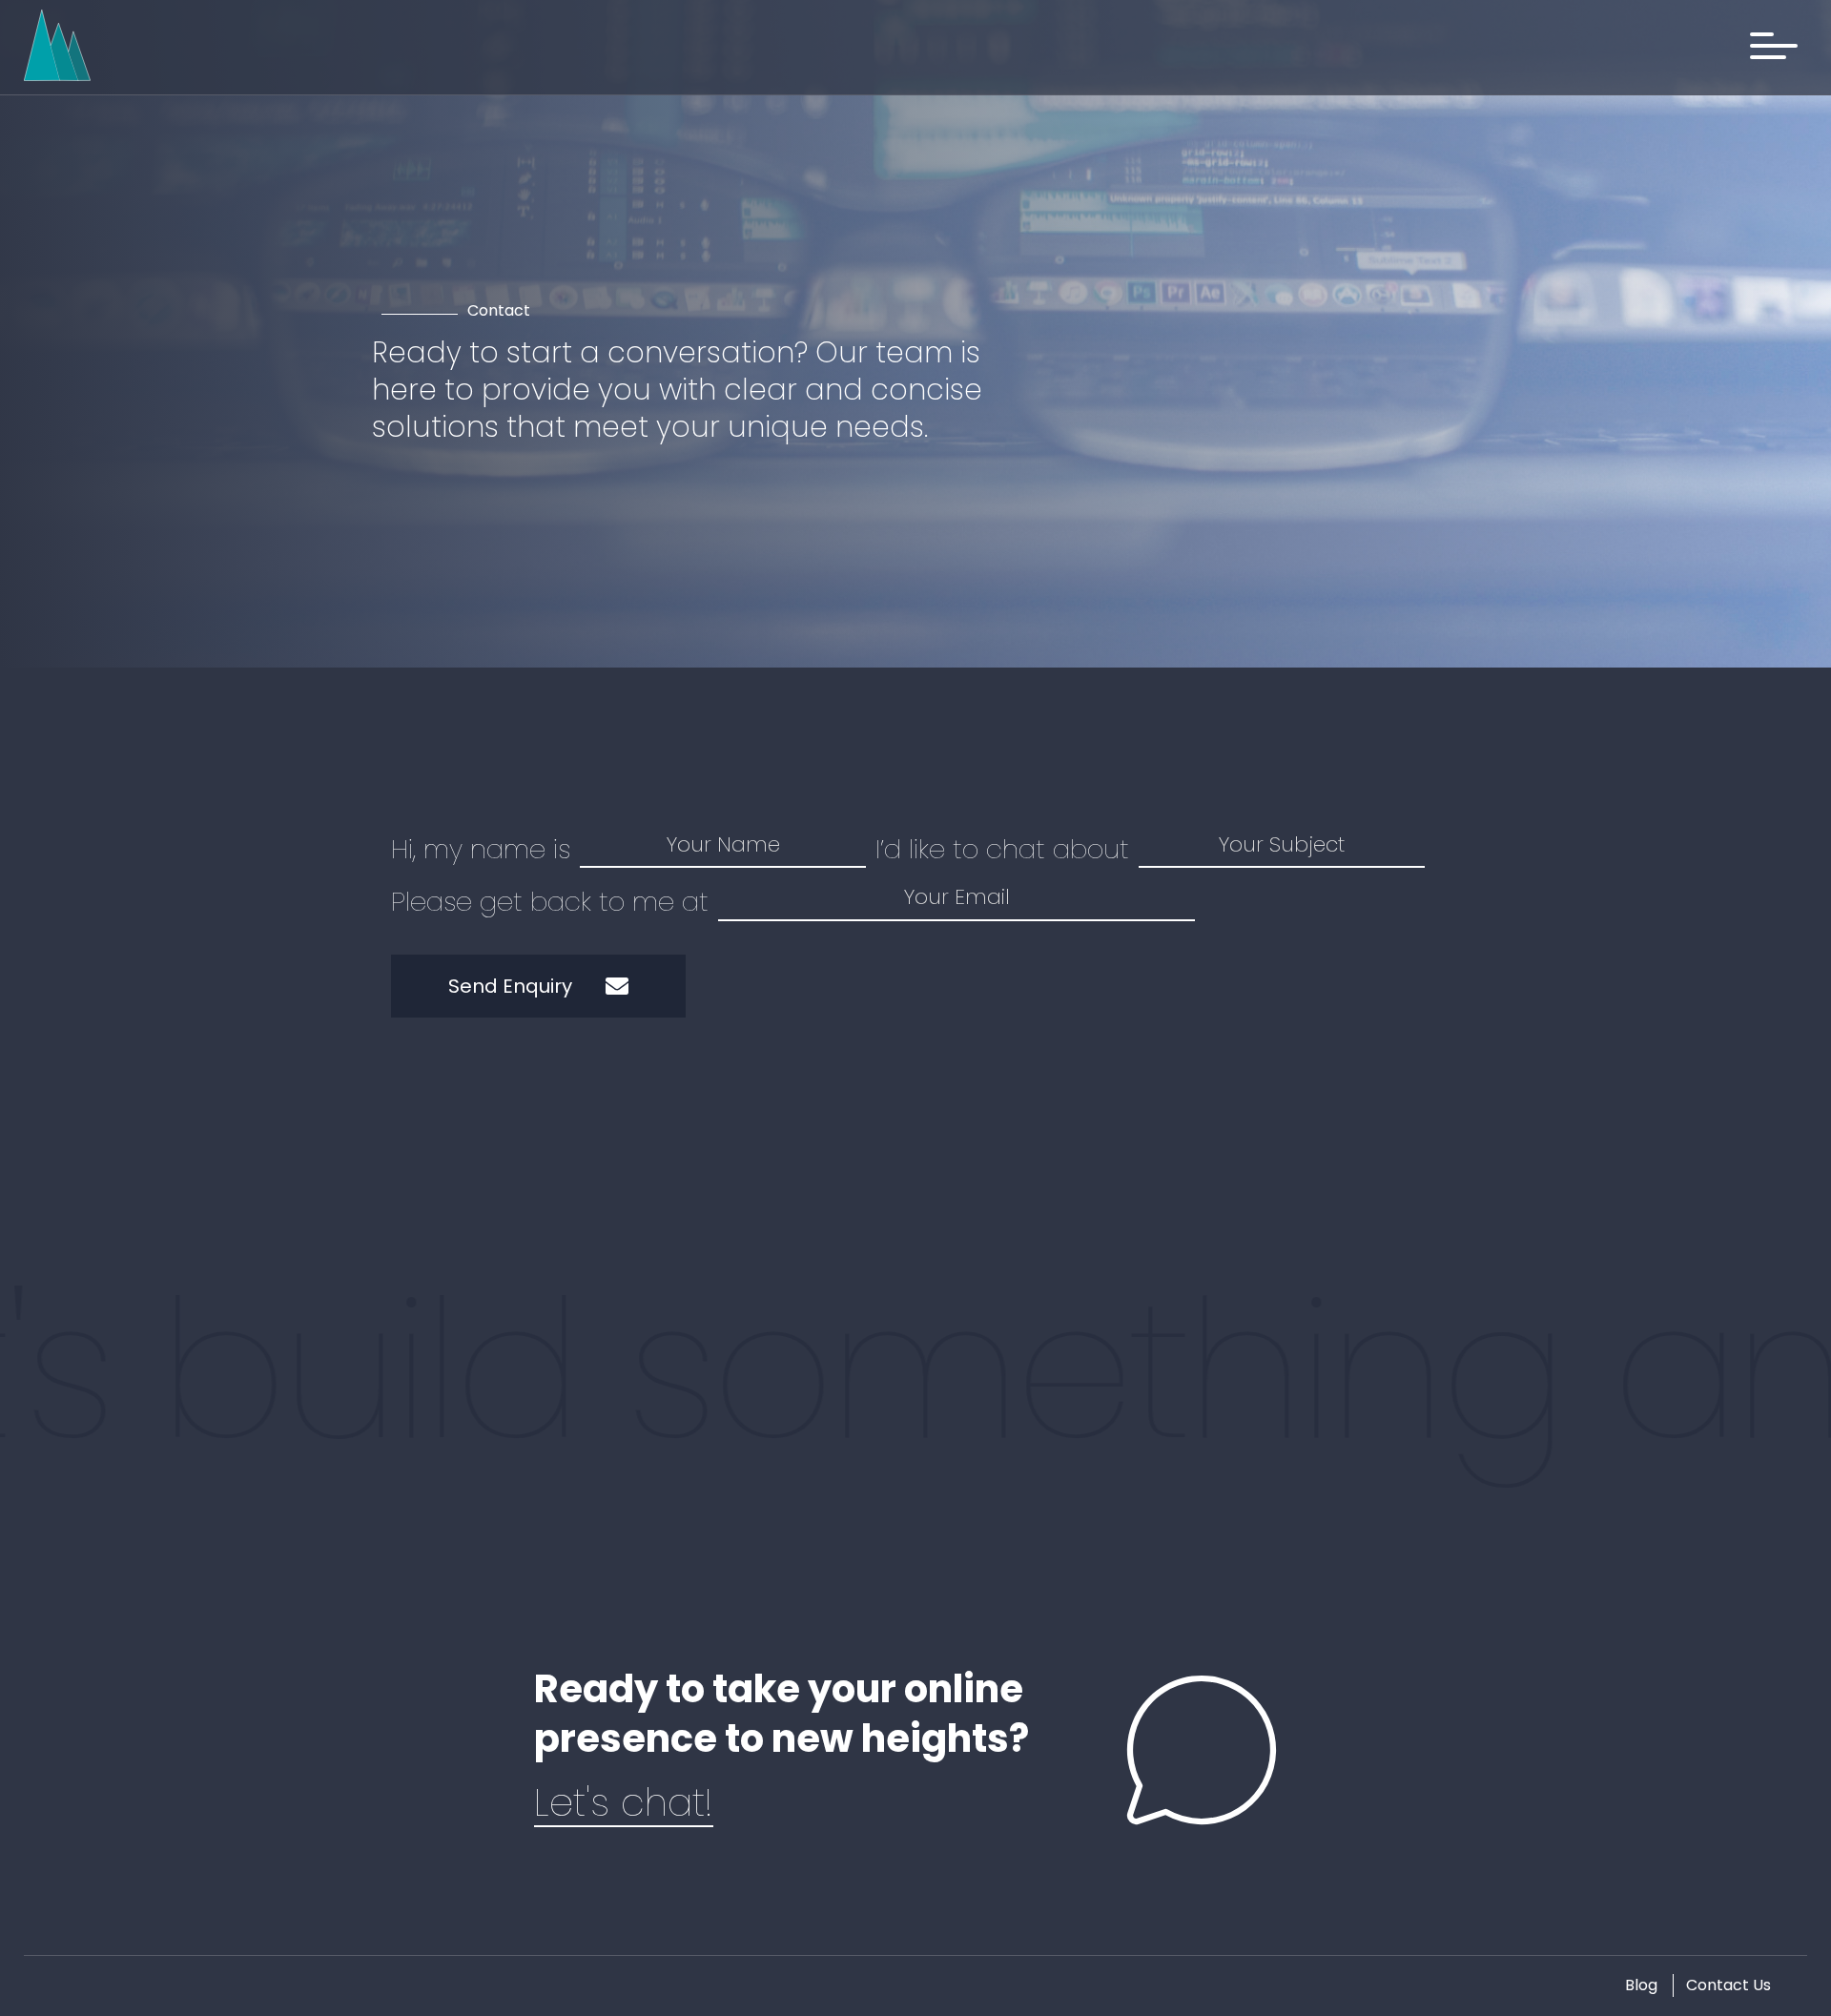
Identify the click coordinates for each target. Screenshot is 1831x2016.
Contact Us (1728, 1985)
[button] (1774, 46)
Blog (1641, 1985)
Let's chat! (624, 1802)
